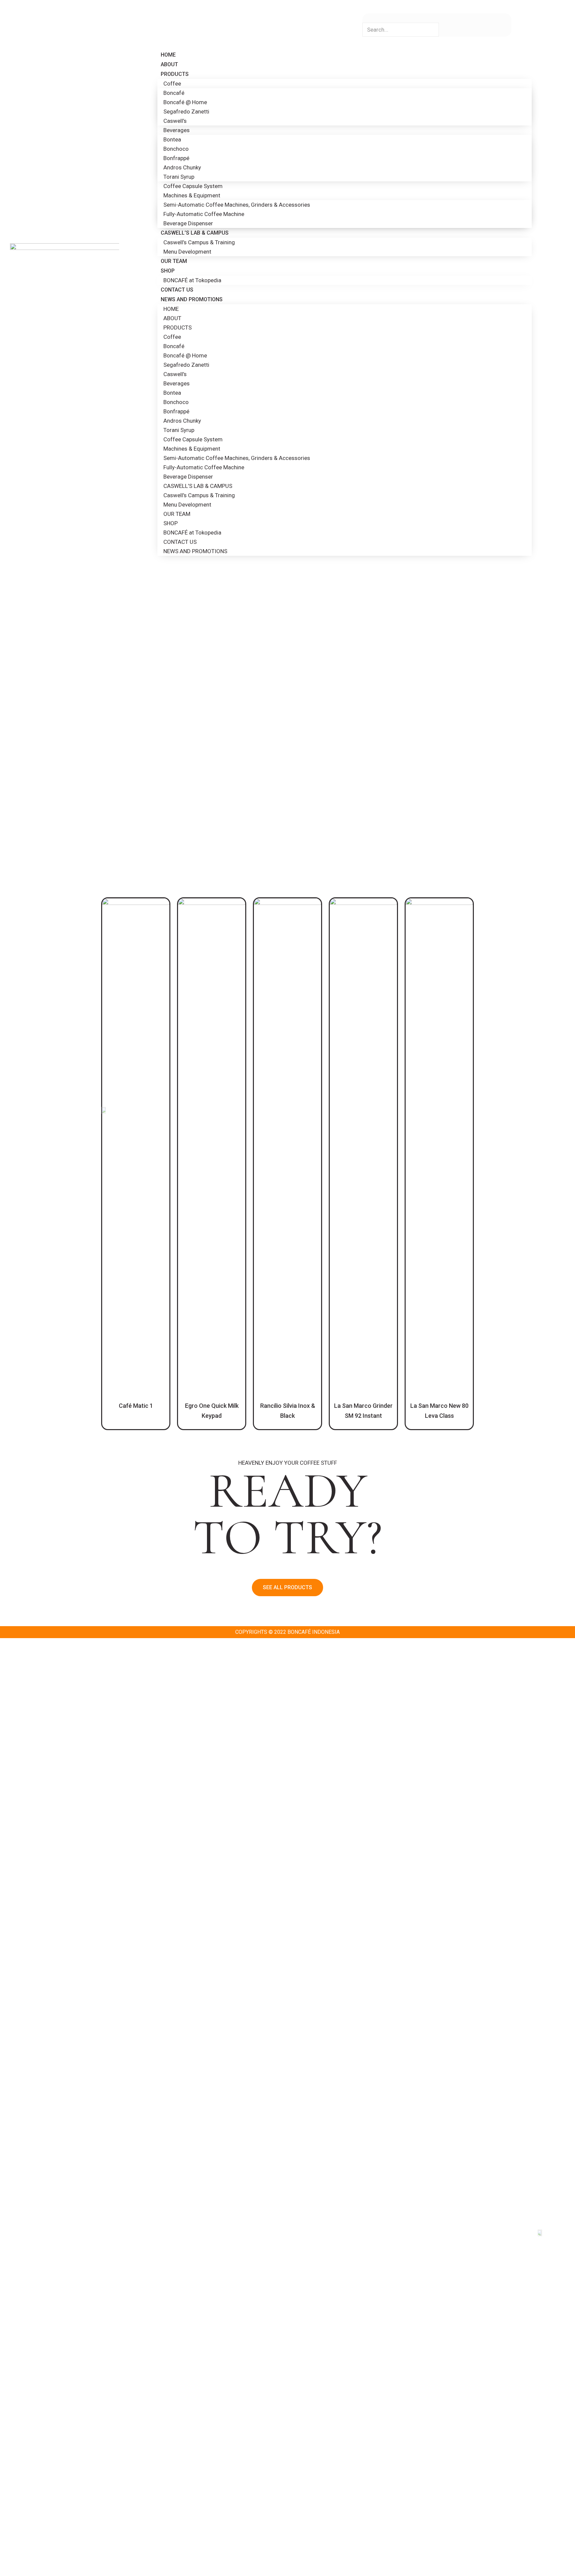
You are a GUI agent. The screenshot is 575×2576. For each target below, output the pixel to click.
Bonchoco (176, 149)
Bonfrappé (176, 158)
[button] (287, 1588)
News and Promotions (192, 299)
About (169, 64)
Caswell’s (175, 121)
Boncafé (174, 93)
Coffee (172, 84)
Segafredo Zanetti (186, 111)
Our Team (174, 261)
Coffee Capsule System (193, 186)
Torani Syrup (179, 177)
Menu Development (187, 252)
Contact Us (177, 290)
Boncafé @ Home (185, 102)
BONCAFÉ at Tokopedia (192, 280)
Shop (168, 271)
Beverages (177, 130)
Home (168, 55)
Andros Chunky (182, 167)
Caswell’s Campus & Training (199, 242)
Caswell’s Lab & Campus (195, 233)
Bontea (172, 139)
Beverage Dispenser (188, 223)
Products (175, 74)
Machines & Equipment (192, 195)
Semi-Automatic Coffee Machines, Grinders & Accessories (237, 205)
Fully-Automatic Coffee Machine (204, 214)
